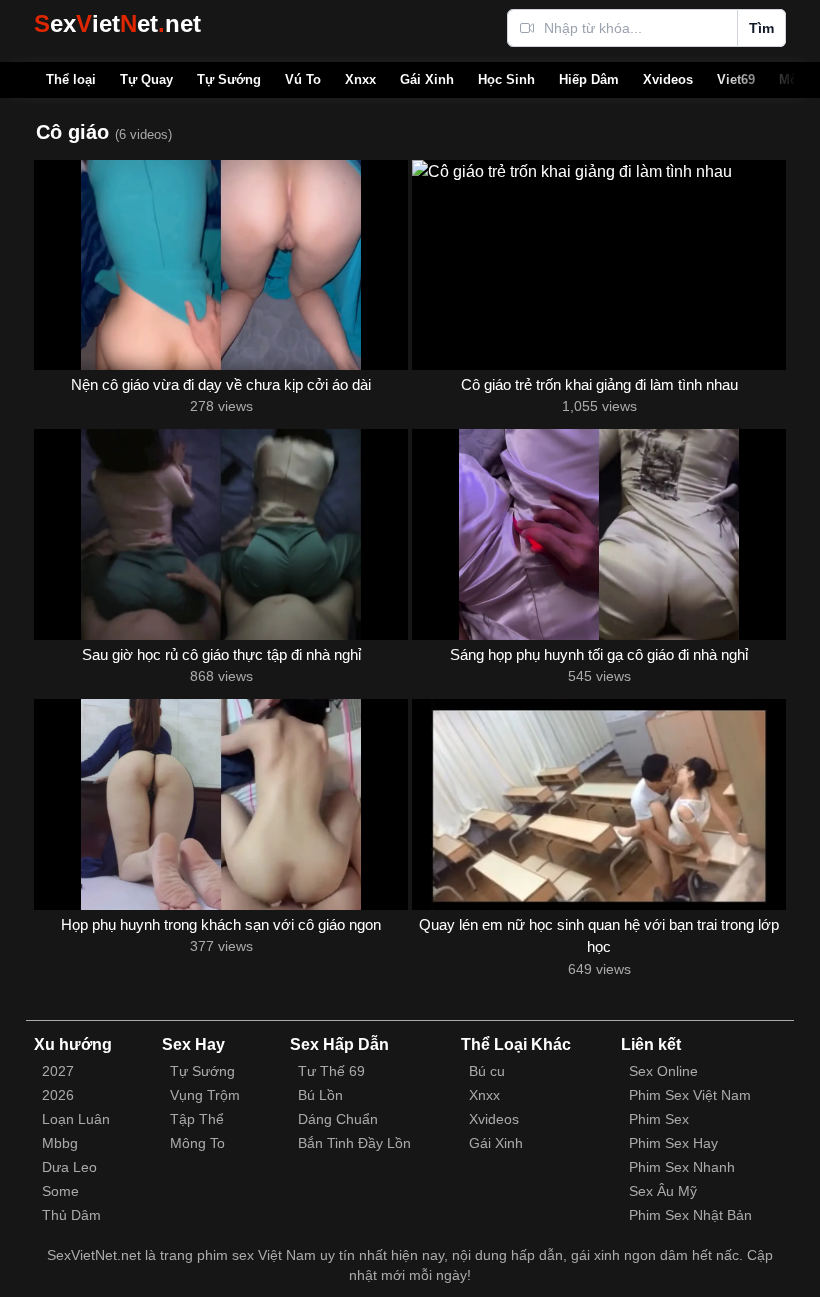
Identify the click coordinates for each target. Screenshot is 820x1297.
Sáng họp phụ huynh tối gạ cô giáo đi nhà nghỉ (599, 654)
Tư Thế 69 (331, 1071)
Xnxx (360, 79)
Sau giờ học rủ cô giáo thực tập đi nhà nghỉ (221, 654)
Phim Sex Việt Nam (690, 1095)
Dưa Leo (69, 1167)
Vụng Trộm (205, 1095)
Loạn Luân (76, 1119)
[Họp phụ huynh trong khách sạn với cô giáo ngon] (221, 804)
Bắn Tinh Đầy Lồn (354, 1143)
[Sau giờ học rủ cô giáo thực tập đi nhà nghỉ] (221, 534)
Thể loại (71, 79)
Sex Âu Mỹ (663, 1191)
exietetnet (117, 23)
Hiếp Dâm (589, 79)
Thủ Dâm (71, 1215)
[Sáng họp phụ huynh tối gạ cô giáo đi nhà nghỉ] (599, 534)
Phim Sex (659, 1119)
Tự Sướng (229, 79)
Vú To (303, 79)
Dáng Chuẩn (338, 1119)
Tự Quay (146, 79)
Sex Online (663, 1071)
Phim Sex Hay (673, 1143)
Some (60, 1191)
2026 (58, 1095)
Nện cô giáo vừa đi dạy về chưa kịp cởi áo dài (221, 384)
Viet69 (736, 79)
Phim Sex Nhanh (682, 1167)
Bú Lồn (320, 1095)
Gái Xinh (427, 79)
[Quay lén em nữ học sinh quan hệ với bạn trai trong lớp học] (599, 804)
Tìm (761, 28)
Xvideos (668, 79)
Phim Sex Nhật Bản (690, 1215)
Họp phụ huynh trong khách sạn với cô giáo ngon (221, 924)
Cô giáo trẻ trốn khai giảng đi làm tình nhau (599, 384)
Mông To (197, 1143)
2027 (58, 1071)
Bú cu (487, 1071)
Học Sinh (506, 79)
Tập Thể (197, 1119)
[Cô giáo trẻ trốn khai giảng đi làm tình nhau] (599, 265)
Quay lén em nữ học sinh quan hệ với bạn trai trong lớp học (599, 936)
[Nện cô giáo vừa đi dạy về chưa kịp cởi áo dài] (221, 265)
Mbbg (60, 1143)
